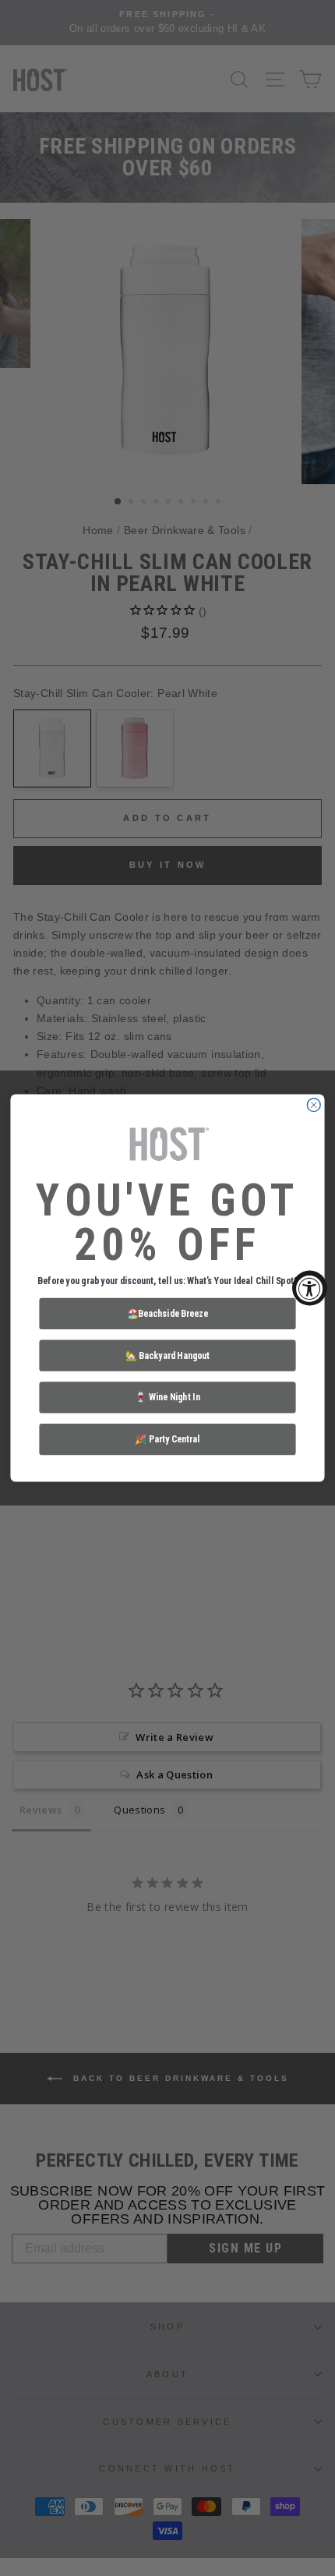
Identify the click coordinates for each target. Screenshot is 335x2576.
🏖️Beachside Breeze (168, 1313)
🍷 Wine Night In (167, 1397)
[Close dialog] (314, 1105)
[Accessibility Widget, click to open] (310, 1288)
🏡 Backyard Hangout (167, 1355)
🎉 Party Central (167, 1438)
